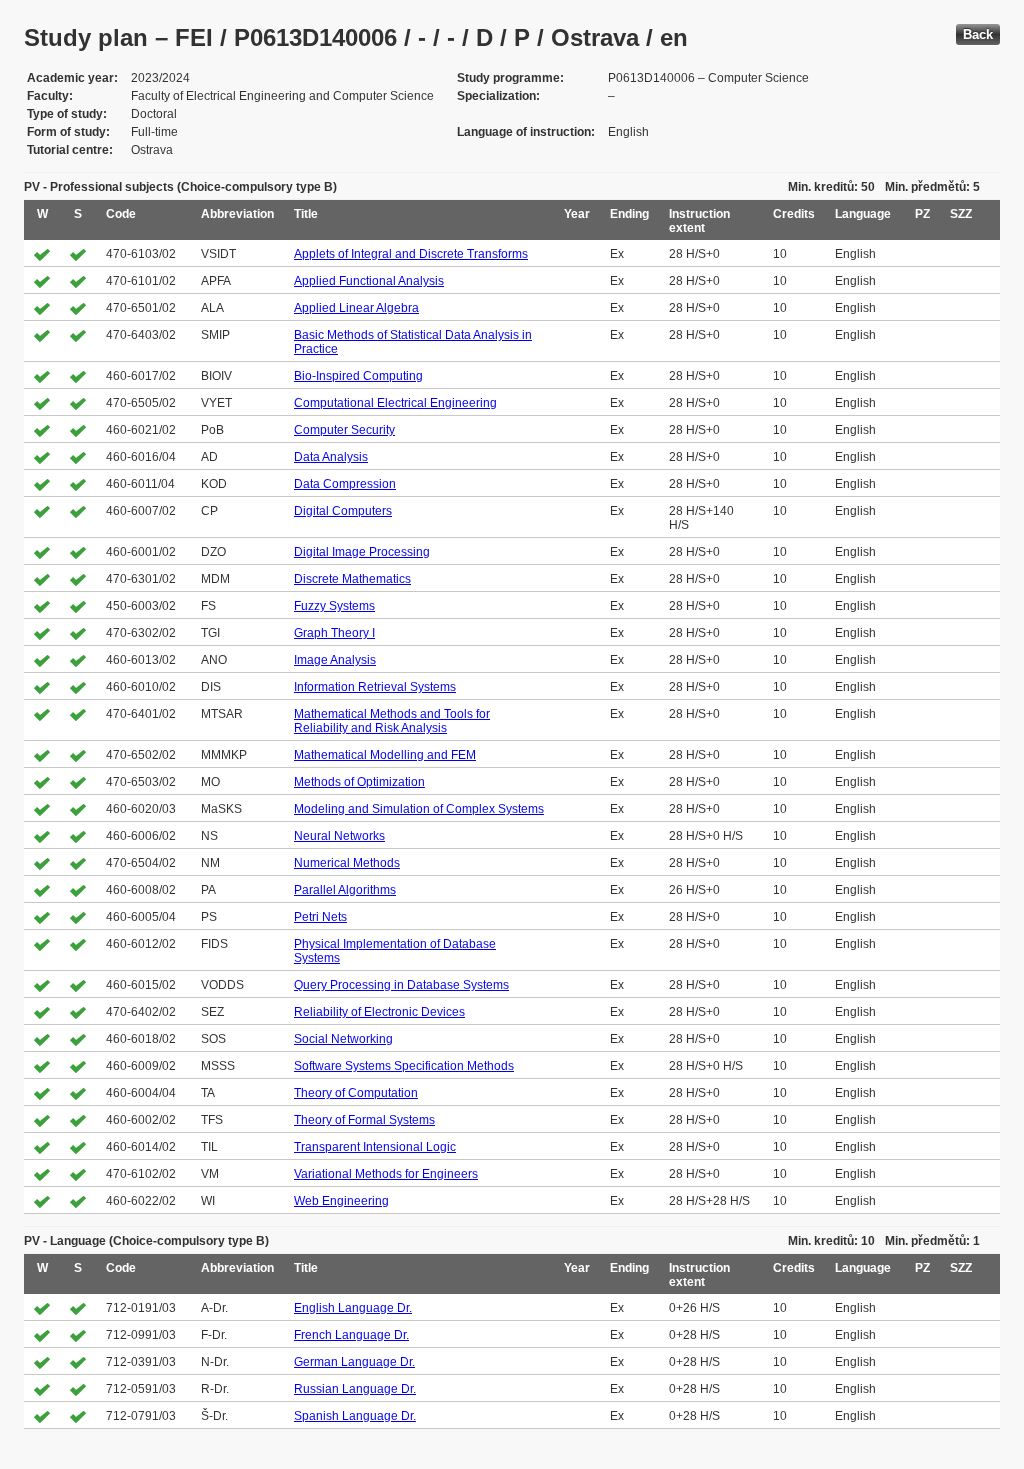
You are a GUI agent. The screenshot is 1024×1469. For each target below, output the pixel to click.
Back (978, 34)
